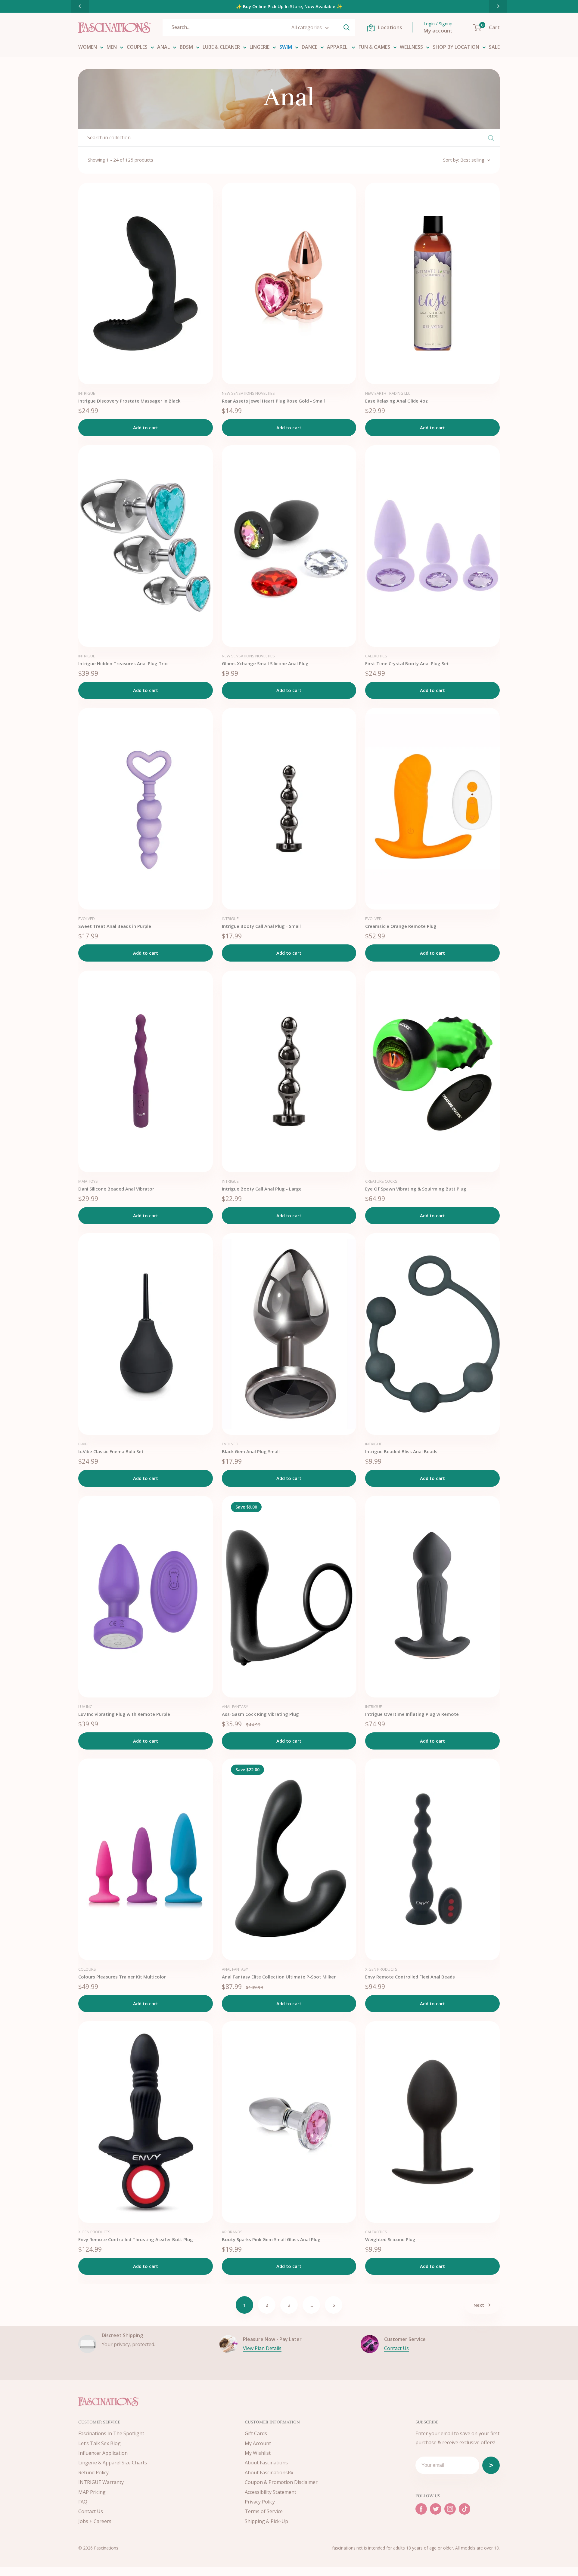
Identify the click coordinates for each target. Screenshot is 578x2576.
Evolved (87, 919)
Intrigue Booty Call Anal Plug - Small (261, 926)
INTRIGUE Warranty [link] (101, 2482)
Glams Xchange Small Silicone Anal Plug (265, 663)
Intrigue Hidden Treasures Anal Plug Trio (123, 663)
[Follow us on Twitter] (436, 2509)
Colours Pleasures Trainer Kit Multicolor (122, 1977)
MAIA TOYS (88, 1181)
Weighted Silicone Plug (390, 2239)
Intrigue (87, 393)
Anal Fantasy (235, 1707)
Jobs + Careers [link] (95, 2521)
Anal (163, 47)
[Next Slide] (498, 6)
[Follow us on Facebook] (421, 2509)
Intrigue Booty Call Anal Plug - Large (262, 1189)
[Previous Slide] (80, 6)
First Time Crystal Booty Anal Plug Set (407, 663)
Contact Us (396, 2348)
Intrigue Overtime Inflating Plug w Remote (412, 1714)
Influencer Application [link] (103, 2453)
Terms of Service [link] (264, 2511)
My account (438, 31)
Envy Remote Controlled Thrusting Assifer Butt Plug (136, 2239)
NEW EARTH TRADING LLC (388, 393)
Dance (309, 47)
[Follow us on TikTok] (465, 2509)
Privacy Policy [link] (260, 2502)
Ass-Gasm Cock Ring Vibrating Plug (260, 1714)
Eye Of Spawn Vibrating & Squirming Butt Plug (416, 1189)
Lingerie (259, 47)
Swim (286, 47)
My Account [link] (258, 2443)
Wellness (411, 47)
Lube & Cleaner (221, 47)
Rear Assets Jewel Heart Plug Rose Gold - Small (273, 401)
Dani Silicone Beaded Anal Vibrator (116, 1189)
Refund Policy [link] (93, 2473)
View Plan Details (262, 2348)
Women (88, 47)
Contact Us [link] (91, 2511)
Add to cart (146, 428)
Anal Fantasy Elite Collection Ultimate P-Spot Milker (279, 1977)
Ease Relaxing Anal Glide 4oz (396, 401)
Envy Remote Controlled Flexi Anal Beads (410, 1977)
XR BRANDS (232, 2232)
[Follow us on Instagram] (450, 2509)
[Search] (346, 27)
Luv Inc (85, 1707)
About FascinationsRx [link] (269, 2473)
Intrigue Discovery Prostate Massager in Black (129, 401)
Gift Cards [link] (256, 2433)
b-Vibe (84, 1444)
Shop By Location (456, 47)
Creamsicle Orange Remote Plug (401, 926)
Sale (494, 47)
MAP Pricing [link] (92, 2492)
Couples (137, 47)
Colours (87, 1969)
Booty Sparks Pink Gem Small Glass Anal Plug (271, 2239)
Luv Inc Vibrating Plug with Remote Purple (124, 1714)
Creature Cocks (381, 1181)
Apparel (338, 47)
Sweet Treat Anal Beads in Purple (115, 926)
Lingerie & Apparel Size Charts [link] (113, 2463)
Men (112, 47)
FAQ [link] (83, 2502)
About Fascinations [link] (266, 2463)
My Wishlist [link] (258, 2453)
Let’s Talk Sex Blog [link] (99, 2443)
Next (479, 2305)
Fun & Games (374, 47)
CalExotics (376, 656)
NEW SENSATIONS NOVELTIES (248, 393)
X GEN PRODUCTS (381, 1969)
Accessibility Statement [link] (270, 2492)
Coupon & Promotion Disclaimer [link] (281, 2482)
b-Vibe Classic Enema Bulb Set (111, 1451)
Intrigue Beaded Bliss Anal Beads (401, 1451)
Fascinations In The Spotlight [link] (111, 2433)
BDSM (186, 47)
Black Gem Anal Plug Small (251, 1451)
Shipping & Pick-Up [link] (266, 2521)
